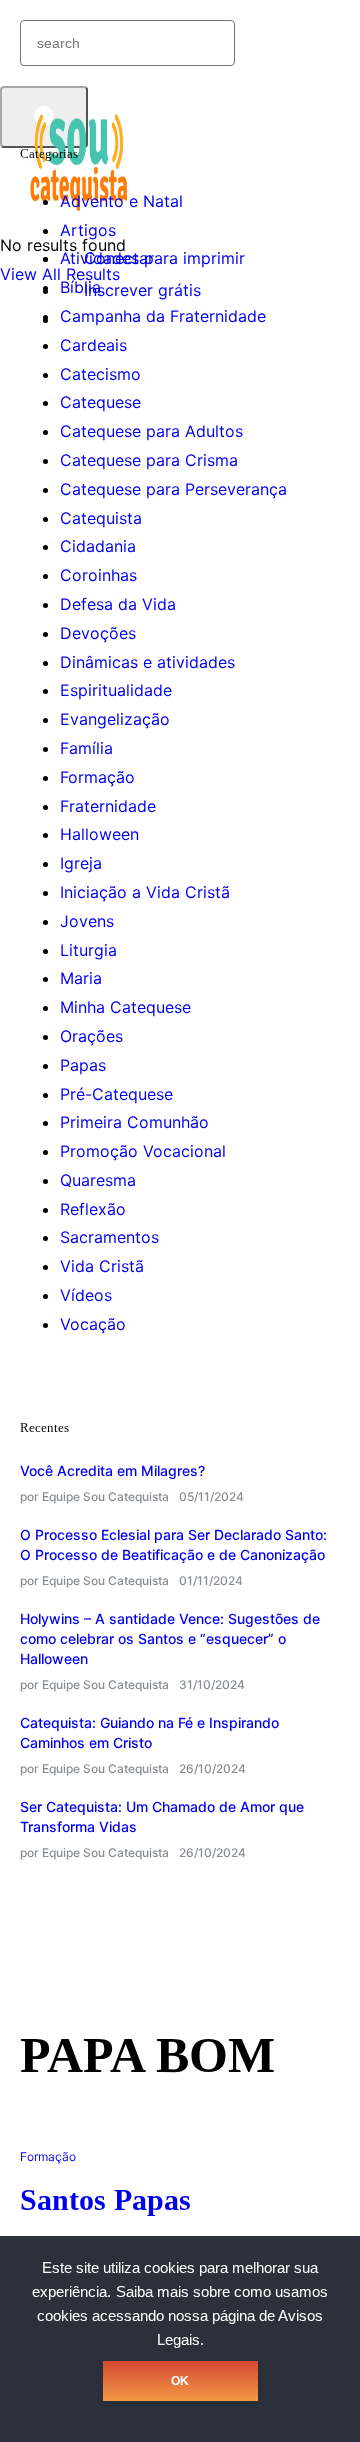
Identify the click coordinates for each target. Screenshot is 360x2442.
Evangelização (115, 719)
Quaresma (98, 1180)
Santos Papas (105, 2199)
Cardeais (93, 345)
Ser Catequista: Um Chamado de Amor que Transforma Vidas (162, 1816)
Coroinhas (98, 575)
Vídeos (86, 1295)
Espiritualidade (116, 690)
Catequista (101, 518)
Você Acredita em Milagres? (112, 1470)
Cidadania (98, 546)
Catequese (100, 402)
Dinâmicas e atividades (147, 662)
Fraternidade (108, 806)
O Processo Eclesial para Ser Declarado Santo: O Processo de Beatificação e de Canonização (173, 1544)
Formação (97, 777)
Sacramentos (109, 1237)
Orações (91, 1036)
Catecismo (100, 374)
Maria (81, 978)
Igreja (81, 863)
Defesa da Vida (118, 604)
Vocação (93, 1324)
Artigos (88, 230)
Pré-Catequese (116, 1094)
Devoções (98, 633)
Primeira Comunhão (134, 1122)
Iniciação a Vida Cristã (145, 892)
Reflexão (93, 1209)
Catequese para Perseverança (173, 489)
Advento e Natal (121, 201)
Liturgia (88, 950)
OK (180, 2381)
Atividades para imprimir (152, 258)
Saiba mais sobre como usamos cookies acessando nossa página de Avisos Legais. (182, 2316)
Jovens (87, 921)
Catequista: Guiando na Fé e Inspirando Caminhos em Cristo (149, 1732)
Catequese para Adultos (151, 431)
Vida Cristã (102, 1266)
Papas (83, 1065)
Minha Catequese (125, 1007)
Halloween (99, 834)
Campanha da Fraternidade (163, 316)
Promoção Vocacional (143, 1151)
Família (86, 748)
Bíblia (80, 287)
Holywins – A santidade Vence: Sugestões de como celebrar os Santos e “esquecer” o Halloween (170, 1638)
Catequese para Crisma (149, 460)
